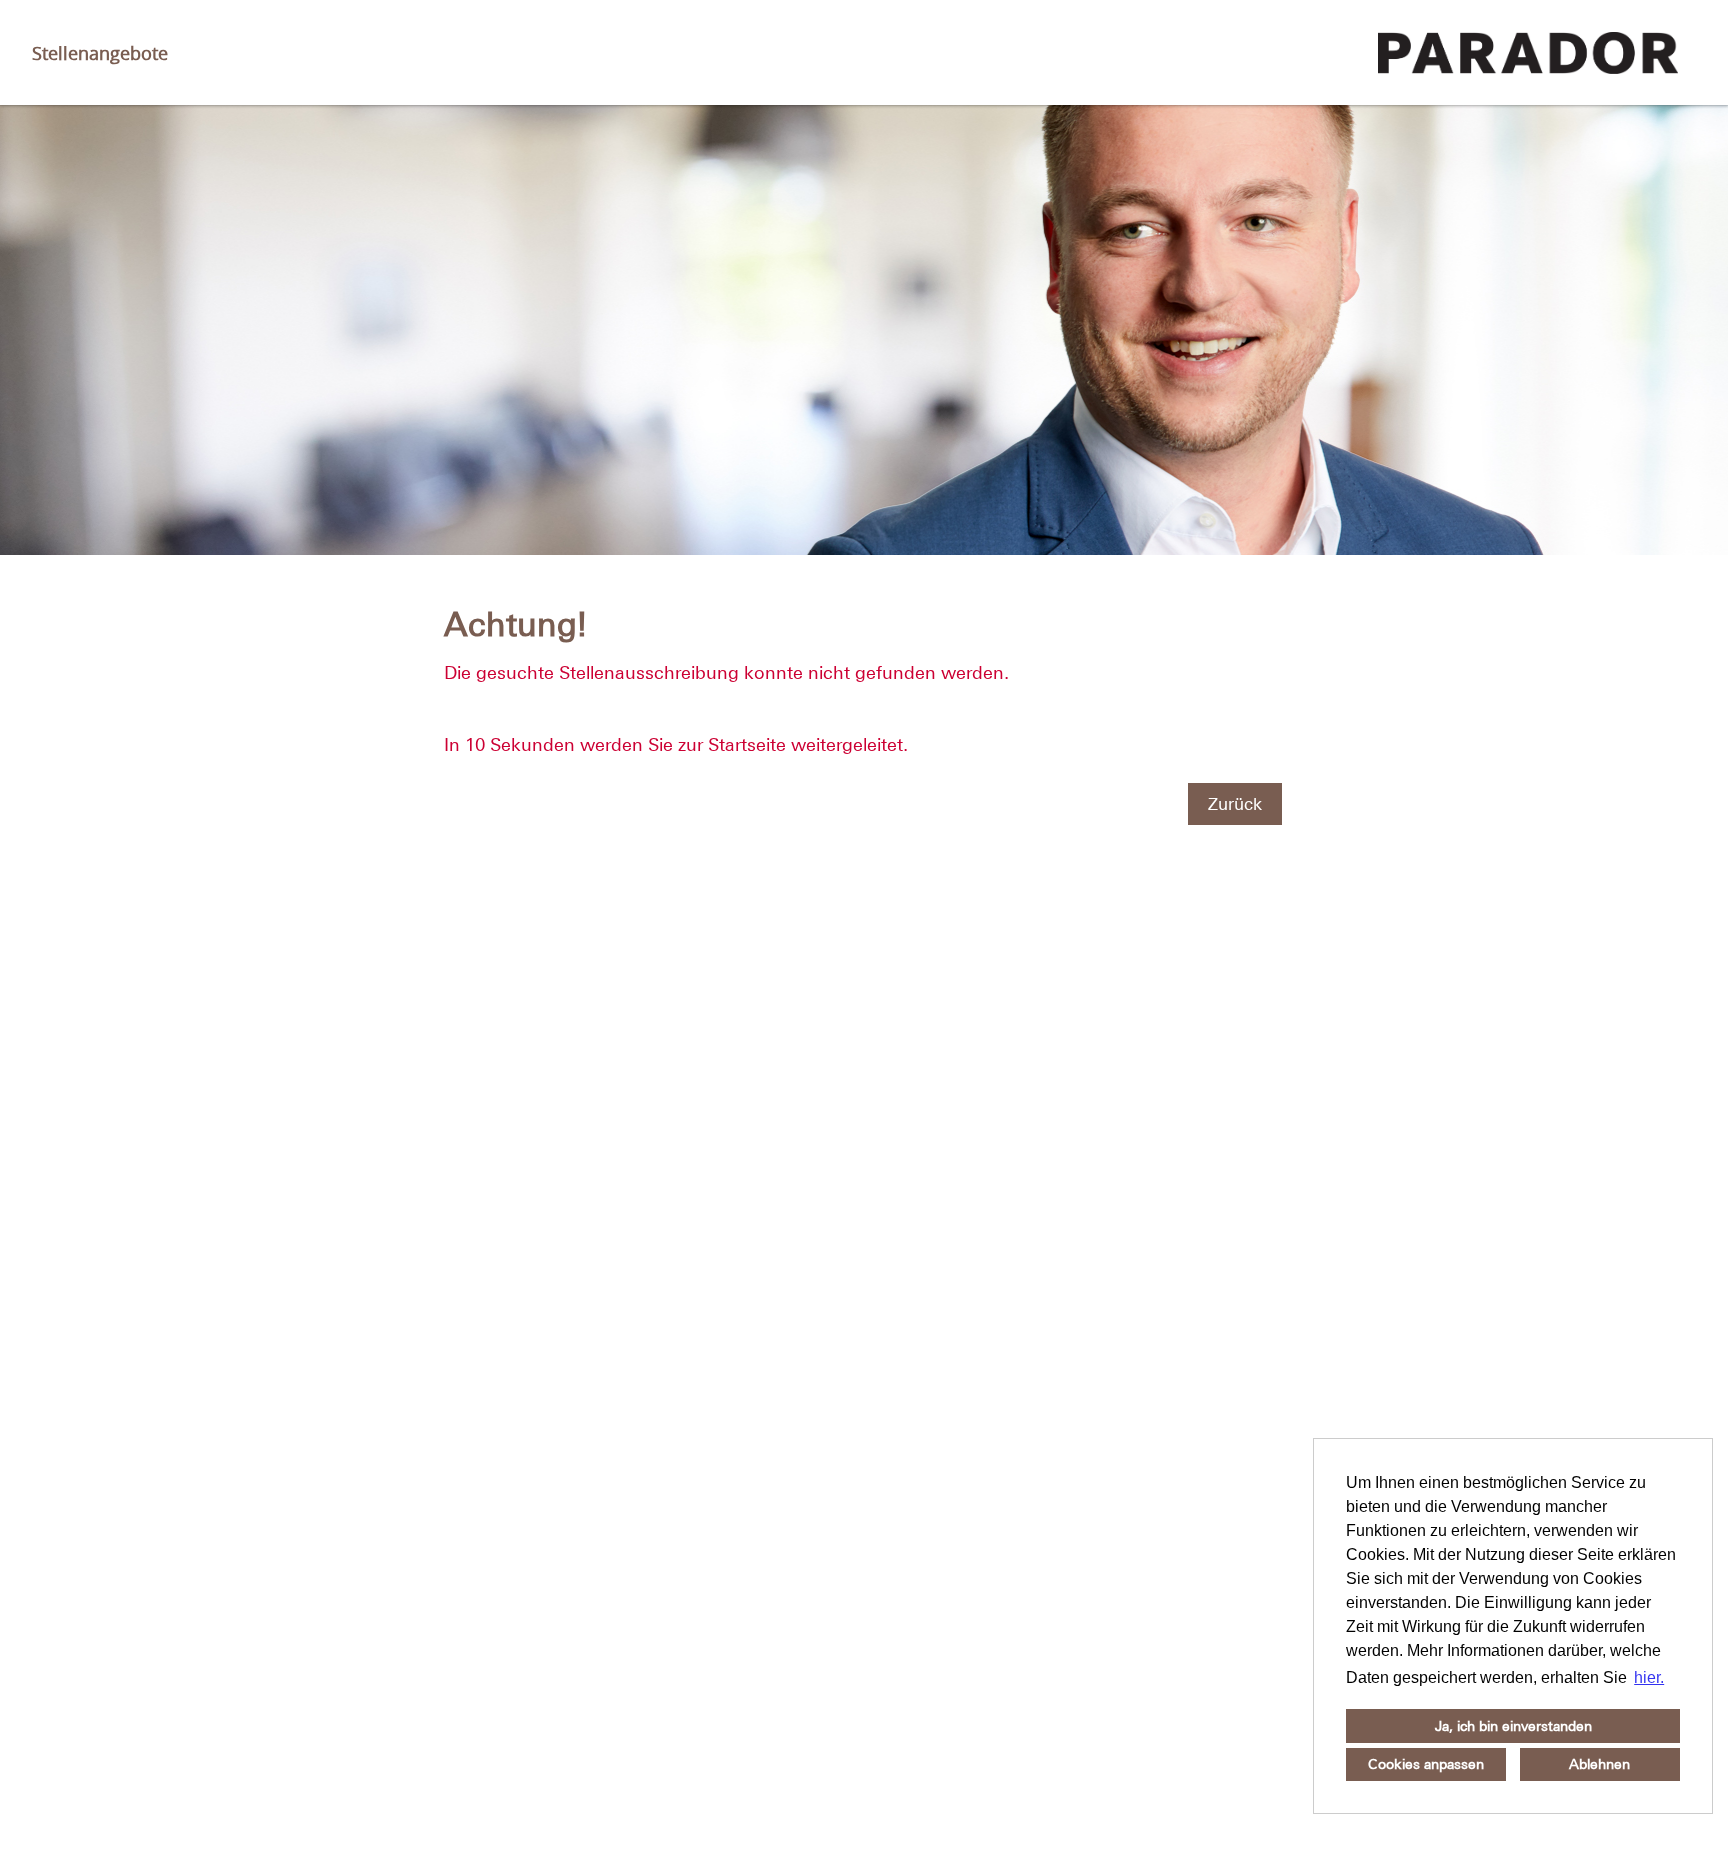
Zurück (1235, 804)
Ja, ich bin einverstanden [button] (1513, 1726)
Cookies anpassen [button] (1426, 1764)
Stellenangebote (100, 53)
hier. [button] (1649, 1677)
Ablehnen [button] (1599, 1764)
